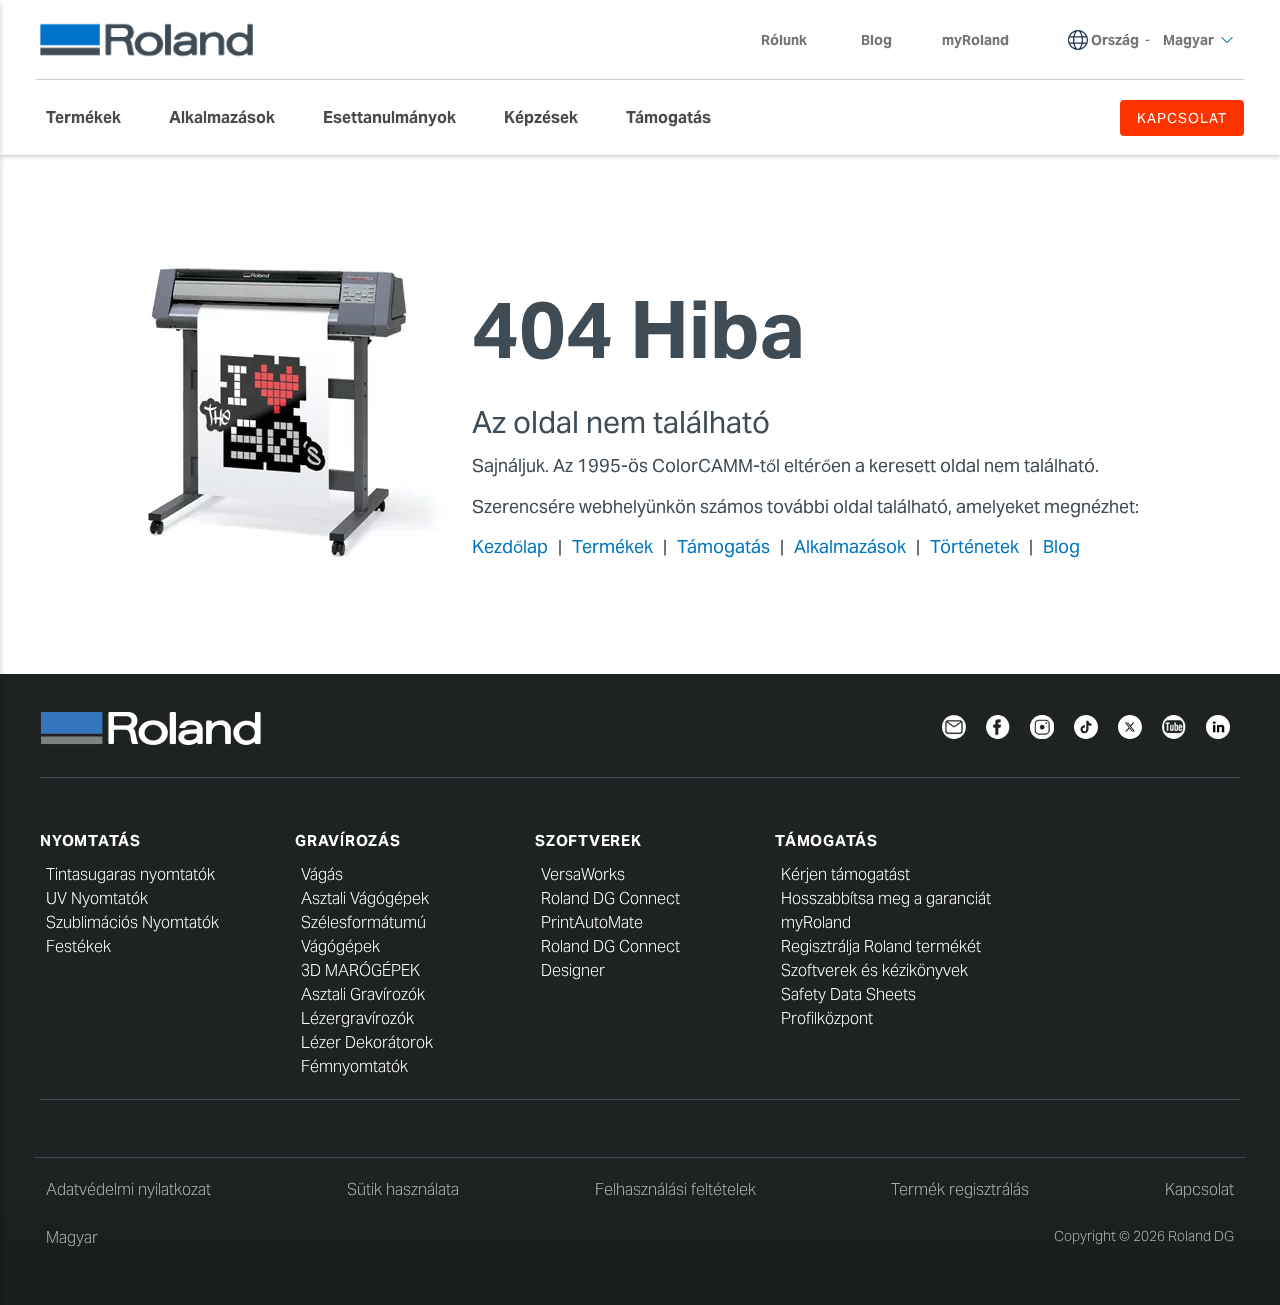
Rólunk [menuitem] (784, 40)
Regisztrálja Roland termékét (881, 946)
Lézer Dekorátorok (367, 1042)
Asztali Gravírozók (363, 994)
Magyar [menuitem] (1188, 40)
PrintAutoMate (592, 922)
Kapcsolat (1199, 1189)
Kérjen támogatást (845, 874)
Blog (1061, 546)
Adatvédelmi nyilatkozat (128, 1189)
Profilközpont (827, 1018)
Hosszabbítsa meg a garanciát (886, 898)
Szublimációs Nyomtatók (132, 922)
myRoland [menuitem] (975, 40)
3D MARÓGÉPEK (360, 970)
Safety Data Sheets (848, 994)
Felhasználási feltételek (675, 1189)
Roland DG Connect (610, 898)
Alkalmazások (850, 546)
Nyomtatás (90, 840)
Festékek (78, 946)
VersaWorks (583, 874)
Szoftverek (588, 840)
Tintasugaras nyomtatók (130, 874)
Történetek (974, 546)
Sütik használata (403, 1189)
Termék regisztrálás (960, 1189)
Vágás (322, 874)
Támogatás (723, 546)
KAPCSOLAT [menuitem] (1182, 118)
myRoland (816, 922)
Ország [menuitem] (1115, 40)
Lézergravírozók (357, 1018)
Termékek (612, 546)
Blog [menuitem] (876, 40)
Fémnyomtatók (354, 1066)
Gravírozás (348, 840)
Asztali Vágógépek (365, 898)
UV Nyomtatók (97, 898)
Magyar (72, 1237)
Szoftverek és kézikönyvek (874, 970)
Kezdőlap (510, 546)
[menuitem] (93, 118)
